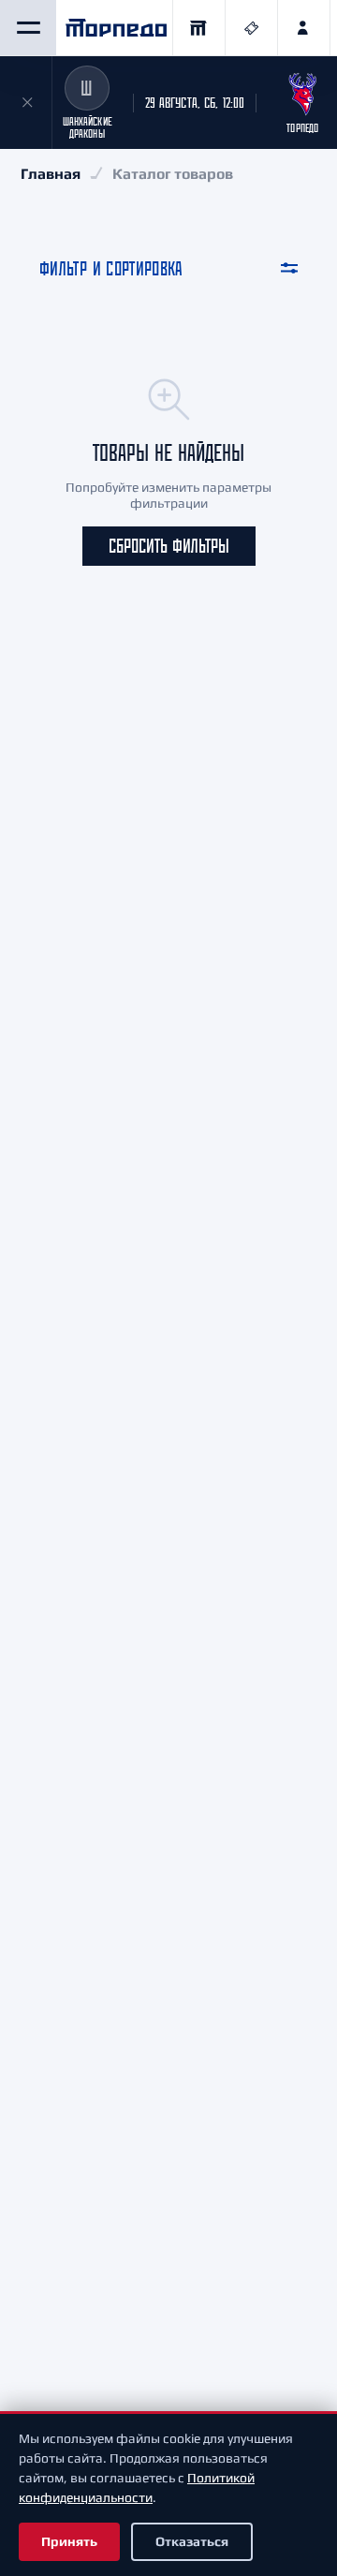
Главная (51, 174)
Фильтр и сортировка (111, 268)
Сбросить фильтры (169, 546)
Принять (69, 2541)
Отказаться (192, 2541)
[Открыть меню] (28, 28)
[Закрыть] (26, 103)
